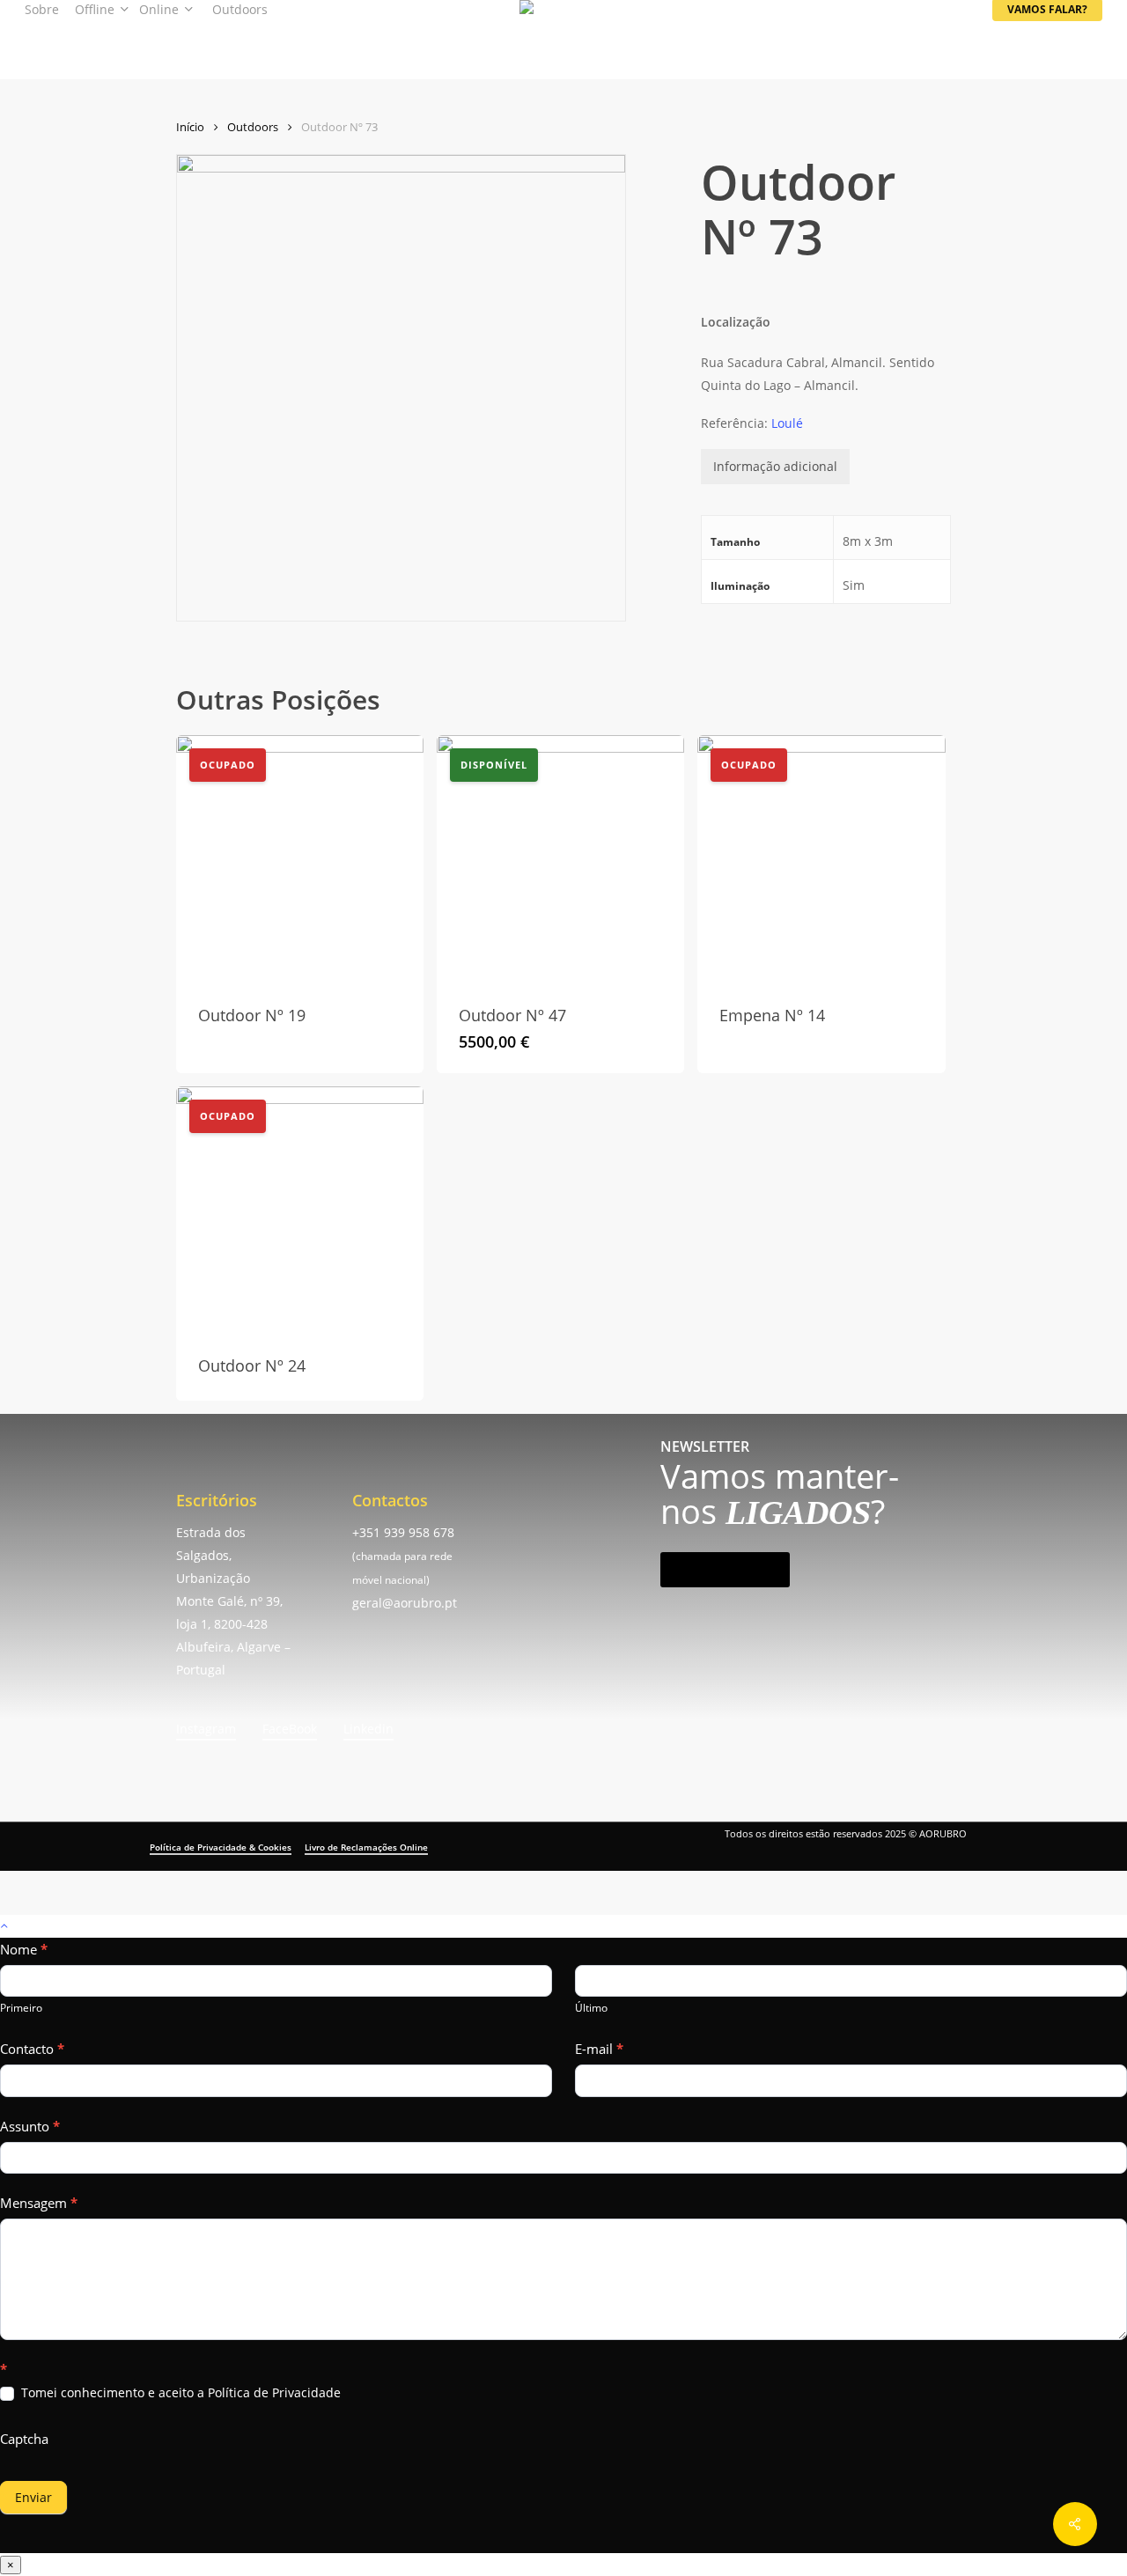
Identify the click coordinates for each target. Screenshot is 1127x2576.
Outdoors (253, 127)
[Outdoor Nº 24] (300, 1210)
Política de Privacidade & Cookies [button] (221, 1847)
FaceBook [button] (290, 1729)
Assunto (30, 2126)
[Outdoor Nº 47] (560, 859)
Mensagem (39, 2203)
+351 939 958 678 (403, 1532)
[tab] (775, 467)
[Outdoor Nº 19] (300, 859)
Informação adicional (775, 466)
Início (190, 127)
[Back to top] (563, 1926)
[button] (725, 1570)
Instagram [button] (206, 1729)
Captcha (24, 2439)
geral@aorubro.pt (405, 1603)
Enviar (33, 2497)
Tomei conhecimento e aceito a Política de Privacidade (179, 2393)
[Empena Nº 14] (821, 859)
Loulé (787, 423)
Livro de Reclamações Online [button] (366, 1847)
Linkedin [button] (368, 1729)
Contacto (32, 2049)
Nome (24, 1949)
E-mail (599, 2049)
